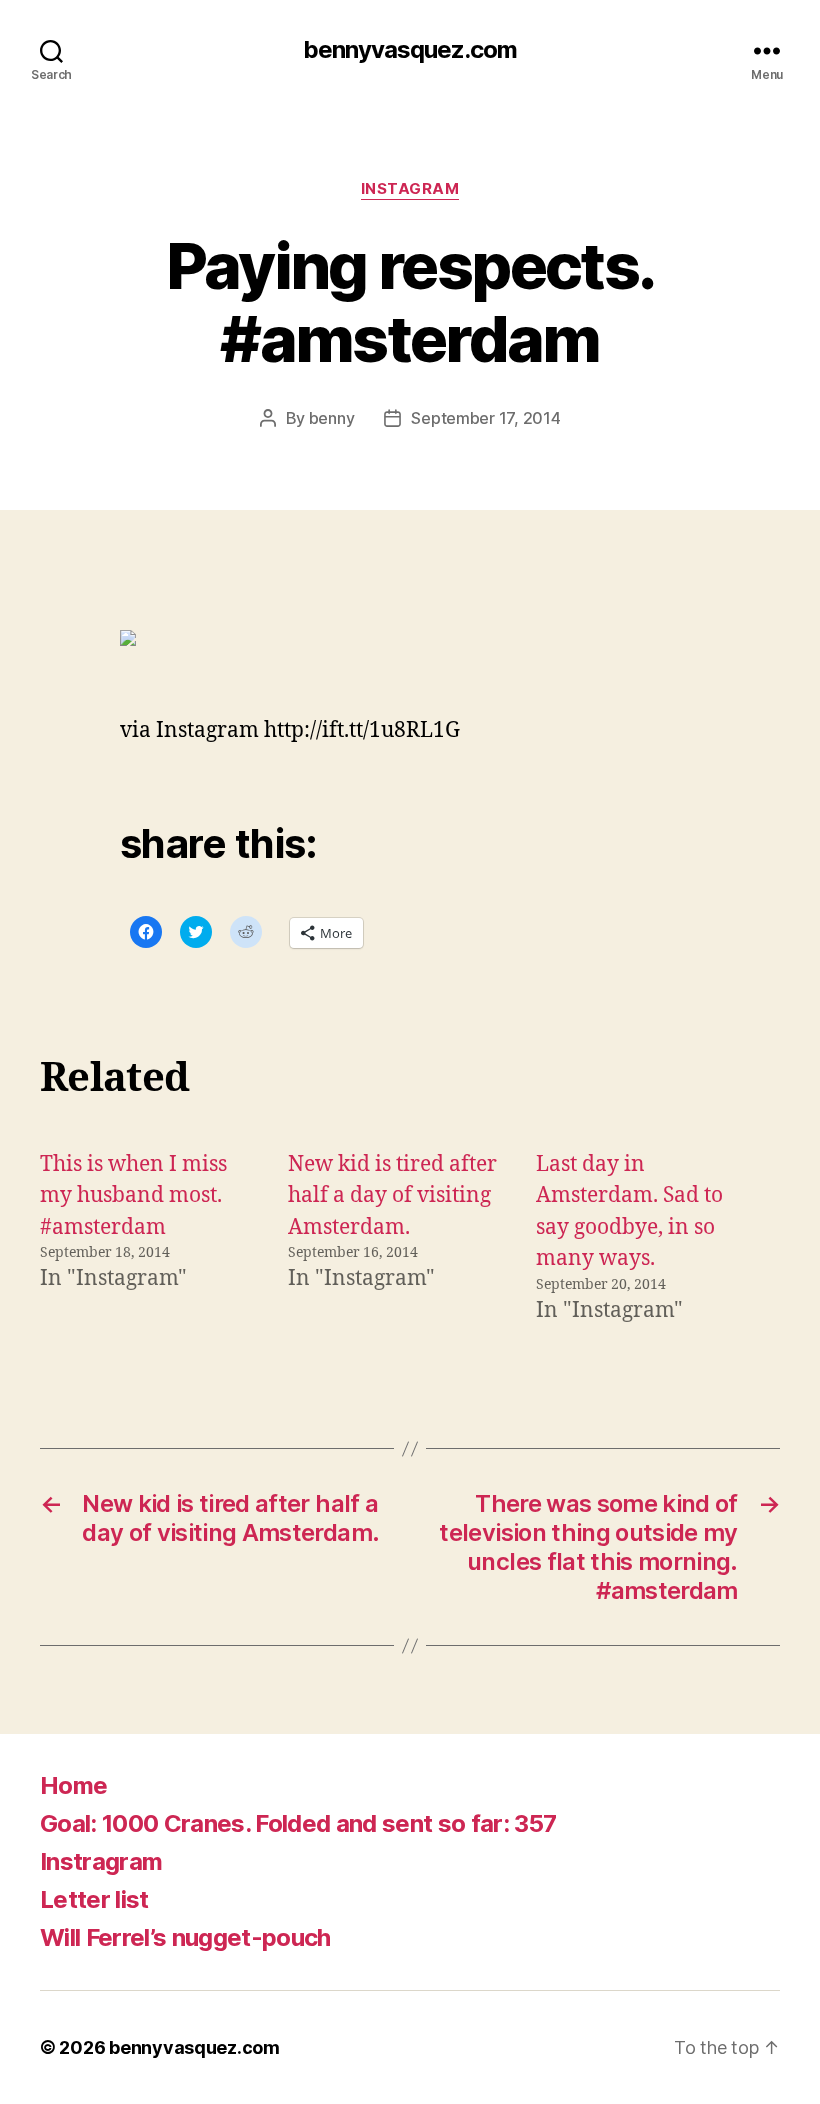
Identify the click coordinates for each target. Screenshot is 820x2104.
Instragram (101, 1861)
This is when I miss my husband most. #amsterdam (133, 1196)
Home (73, 1785)
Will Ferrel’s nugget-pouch (185, 1937)
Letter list (94, 1899)
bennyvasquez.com (410, 50)
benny (332, 418)
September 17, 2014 (485, 418)
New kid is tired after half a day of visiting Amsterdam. (392, 1196)
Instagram (410, 189)
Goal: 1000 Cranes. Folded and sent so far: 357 (298, 1823)
